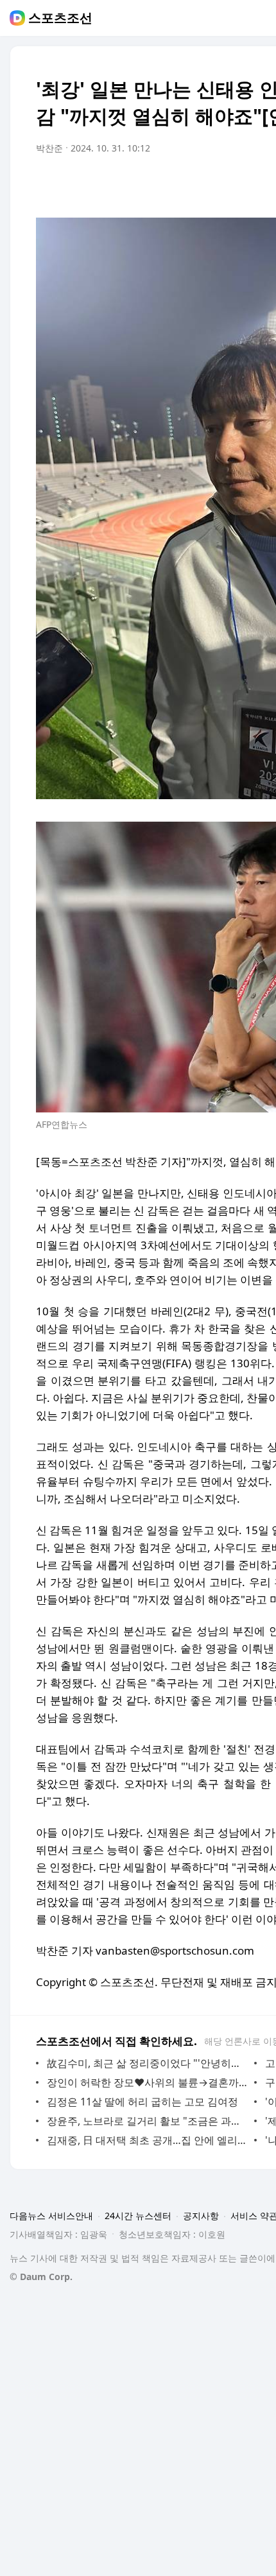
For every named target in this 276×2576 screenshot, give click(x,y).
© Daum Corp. (41, 2277)
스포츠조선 (60, 18)
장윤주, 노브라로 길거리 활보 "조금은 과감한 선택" (147, 2121)
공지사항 (201, 2216)
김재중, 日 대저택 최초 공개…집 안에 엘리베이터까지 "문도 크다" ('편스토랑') (147, 2140)
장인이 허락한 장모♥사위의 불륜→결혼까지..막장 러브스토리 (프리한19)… (147, 2082)
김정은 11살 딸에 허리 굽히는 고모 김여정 (142, 2102)
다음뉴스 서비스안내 (51, 2216)
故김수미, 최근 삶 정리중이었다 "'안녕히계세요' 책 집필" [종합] (147, 2063)
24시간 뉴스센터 (138, 2216)
